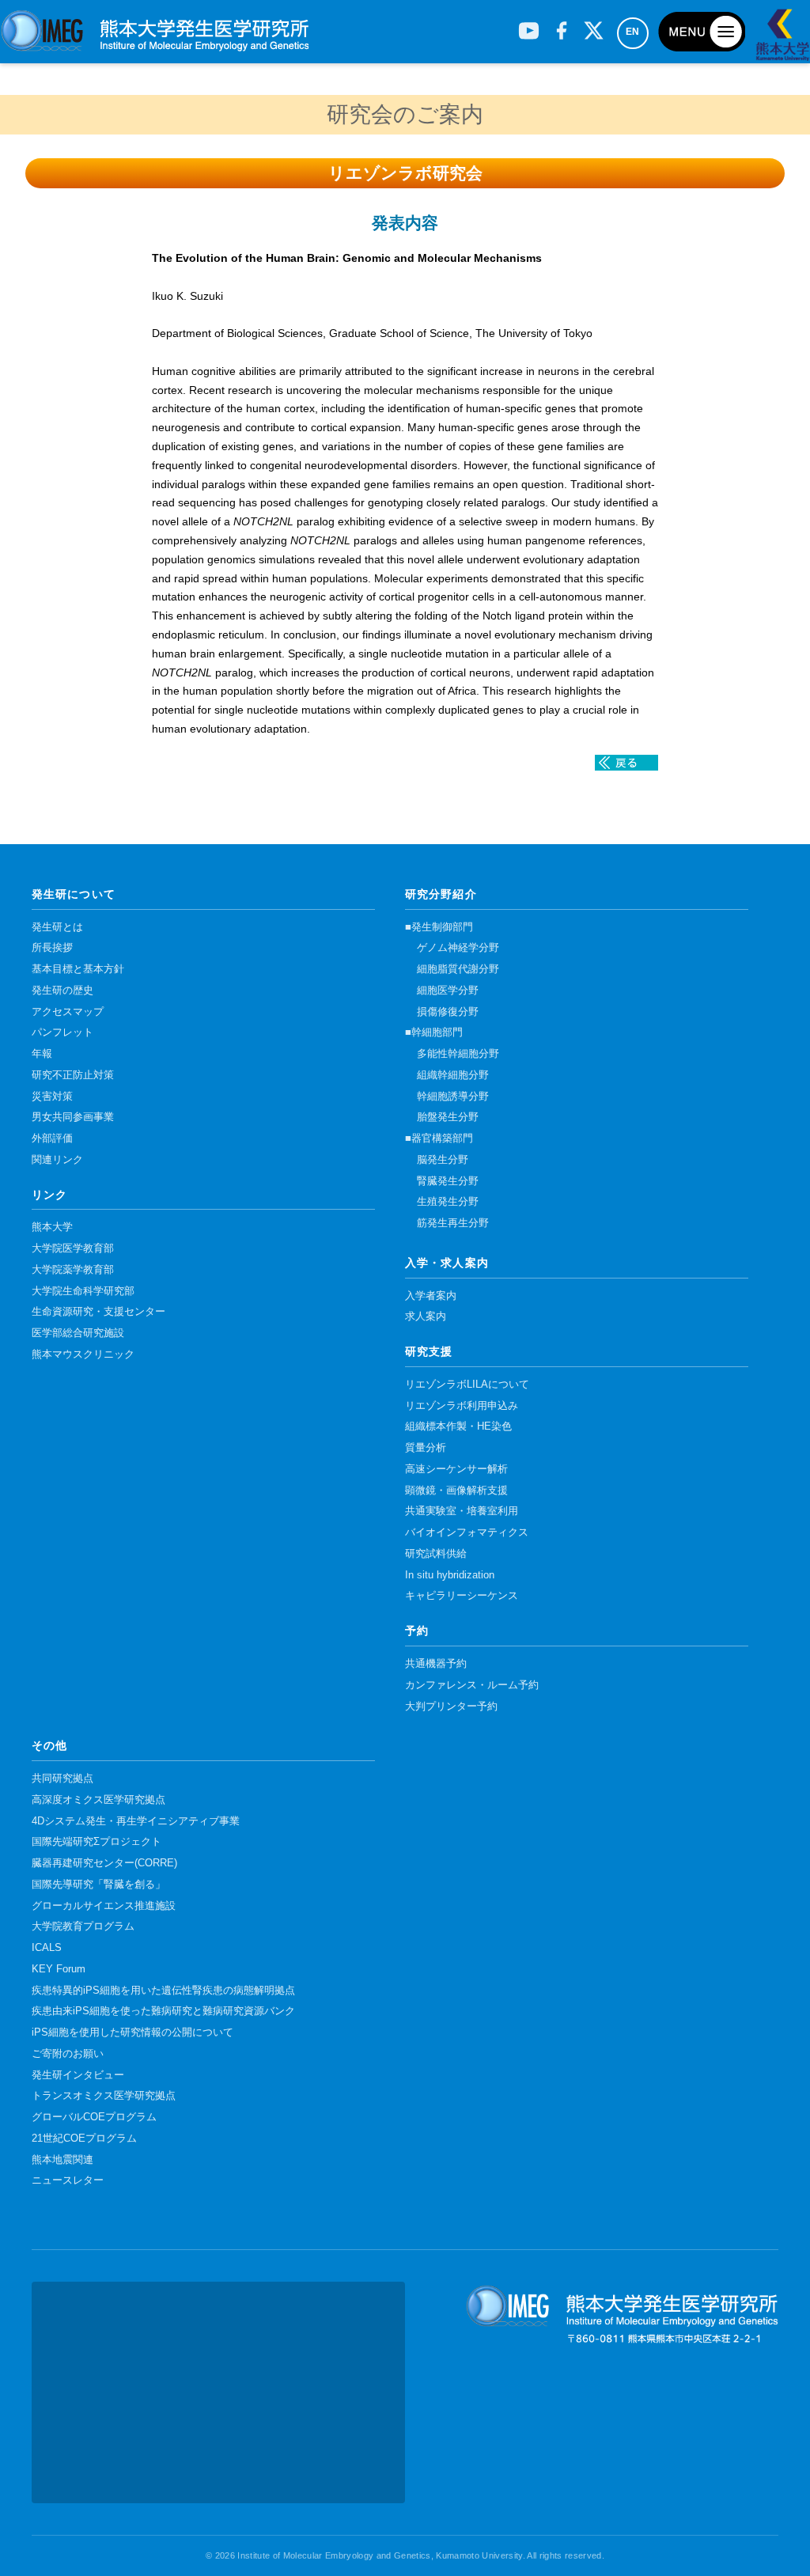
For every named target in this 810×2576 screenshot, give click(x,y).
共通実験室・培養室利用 (462, 1511)
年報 (42, 1054)
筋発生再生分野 (453, 1223)
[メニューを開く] (702, 32)
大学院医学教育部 (73, 1248)
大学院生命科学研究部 (83, 1291)
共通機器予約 (436, 1664)
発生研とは (57, 927)
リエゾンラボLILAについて (467, 1385)
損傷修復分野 (448, 1012)
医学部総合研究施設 (78, 1333)
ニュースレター (68, 2180)
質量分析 (426, 1448)
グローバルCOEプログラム (94, 2117)
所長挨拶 (52, 948)
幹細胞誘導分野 (453, 1097)
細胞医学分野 (448, 991)
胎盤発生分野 (448, 1117)
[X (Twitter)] (594, 25)
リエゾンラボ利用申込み (462, 1406)
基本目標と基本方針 (78, 969)
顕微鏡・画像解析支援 (456, 1491)
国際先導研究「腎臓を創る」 (98, 1885)
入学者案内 (431, 1296)
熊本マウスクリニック (83, 1354)
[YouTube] (529, 25)
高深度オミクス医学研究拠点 (98, 1800)
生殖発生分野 (448, 1202)
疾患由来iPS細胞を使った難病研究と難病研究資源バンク (163, 2011)
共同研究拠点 (62, 1779)
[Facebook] (561, 25)
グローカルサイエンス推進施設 (104, 1906)
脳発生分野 (443, 1160)
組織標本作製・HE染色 (458, 1426)
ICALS (47, 1948)
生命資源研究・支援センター (98, 1312)
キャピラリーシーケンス (462, 1596)
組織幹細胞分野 (453, 1075)
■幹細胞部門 (434, 1032)
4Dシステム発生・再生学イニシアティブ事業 (136, 1821)
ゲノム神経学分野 (458, 948)
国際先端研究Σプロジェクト (97, 1842)
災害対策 (52, 1097)
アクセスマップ (68, 1012)
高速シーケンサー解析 (456, 1469)
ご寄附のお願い (68, 2054)
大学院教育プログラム (83, 1926)
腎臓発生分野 (448, 1181)
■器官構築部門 (439, 1138)
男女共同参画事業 (73, 1117)
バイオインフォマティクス (467, 1532)
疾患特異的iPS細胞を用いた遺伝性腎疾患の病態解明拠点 (163, 1991)
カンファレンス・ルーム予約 (472, 1685)
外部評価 (52, 1138)
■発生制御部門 (439, 927)
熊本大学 (52, 1227)
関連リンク (57, 1160)
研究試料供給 (436, 1554)
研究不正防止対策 (73, 1075)
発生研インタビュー (78, 2075)
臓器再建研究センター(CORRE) (104, 1863)
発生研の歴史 (62, 991)
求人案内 (426, 1316)
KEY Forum (59, 1969)
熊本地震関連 (62, 2160)
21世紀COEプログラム (84, 2138)
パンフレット (62, 1032)
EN (633, 32)
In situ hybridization (450, 1575)
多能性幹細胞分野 (458, 1054)
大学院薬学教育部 (73, 1270)
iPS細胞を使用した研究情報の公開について (132, 2032)
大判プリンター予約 (451, 1707)
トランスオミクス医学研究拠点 (104, 2096)
